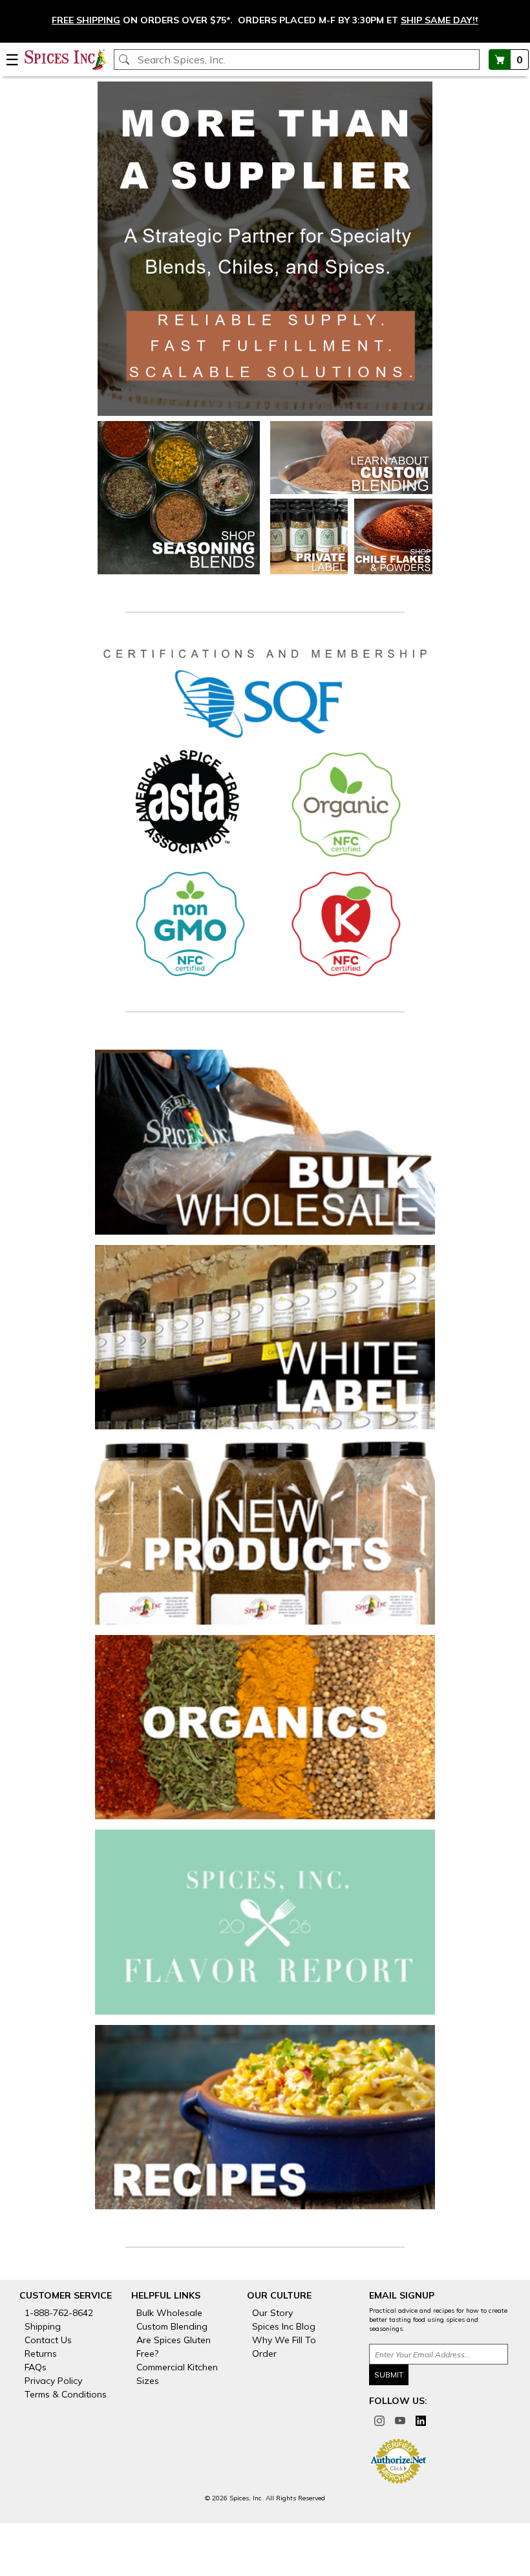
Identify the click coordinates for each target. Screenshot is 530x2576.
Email (170, 711)
